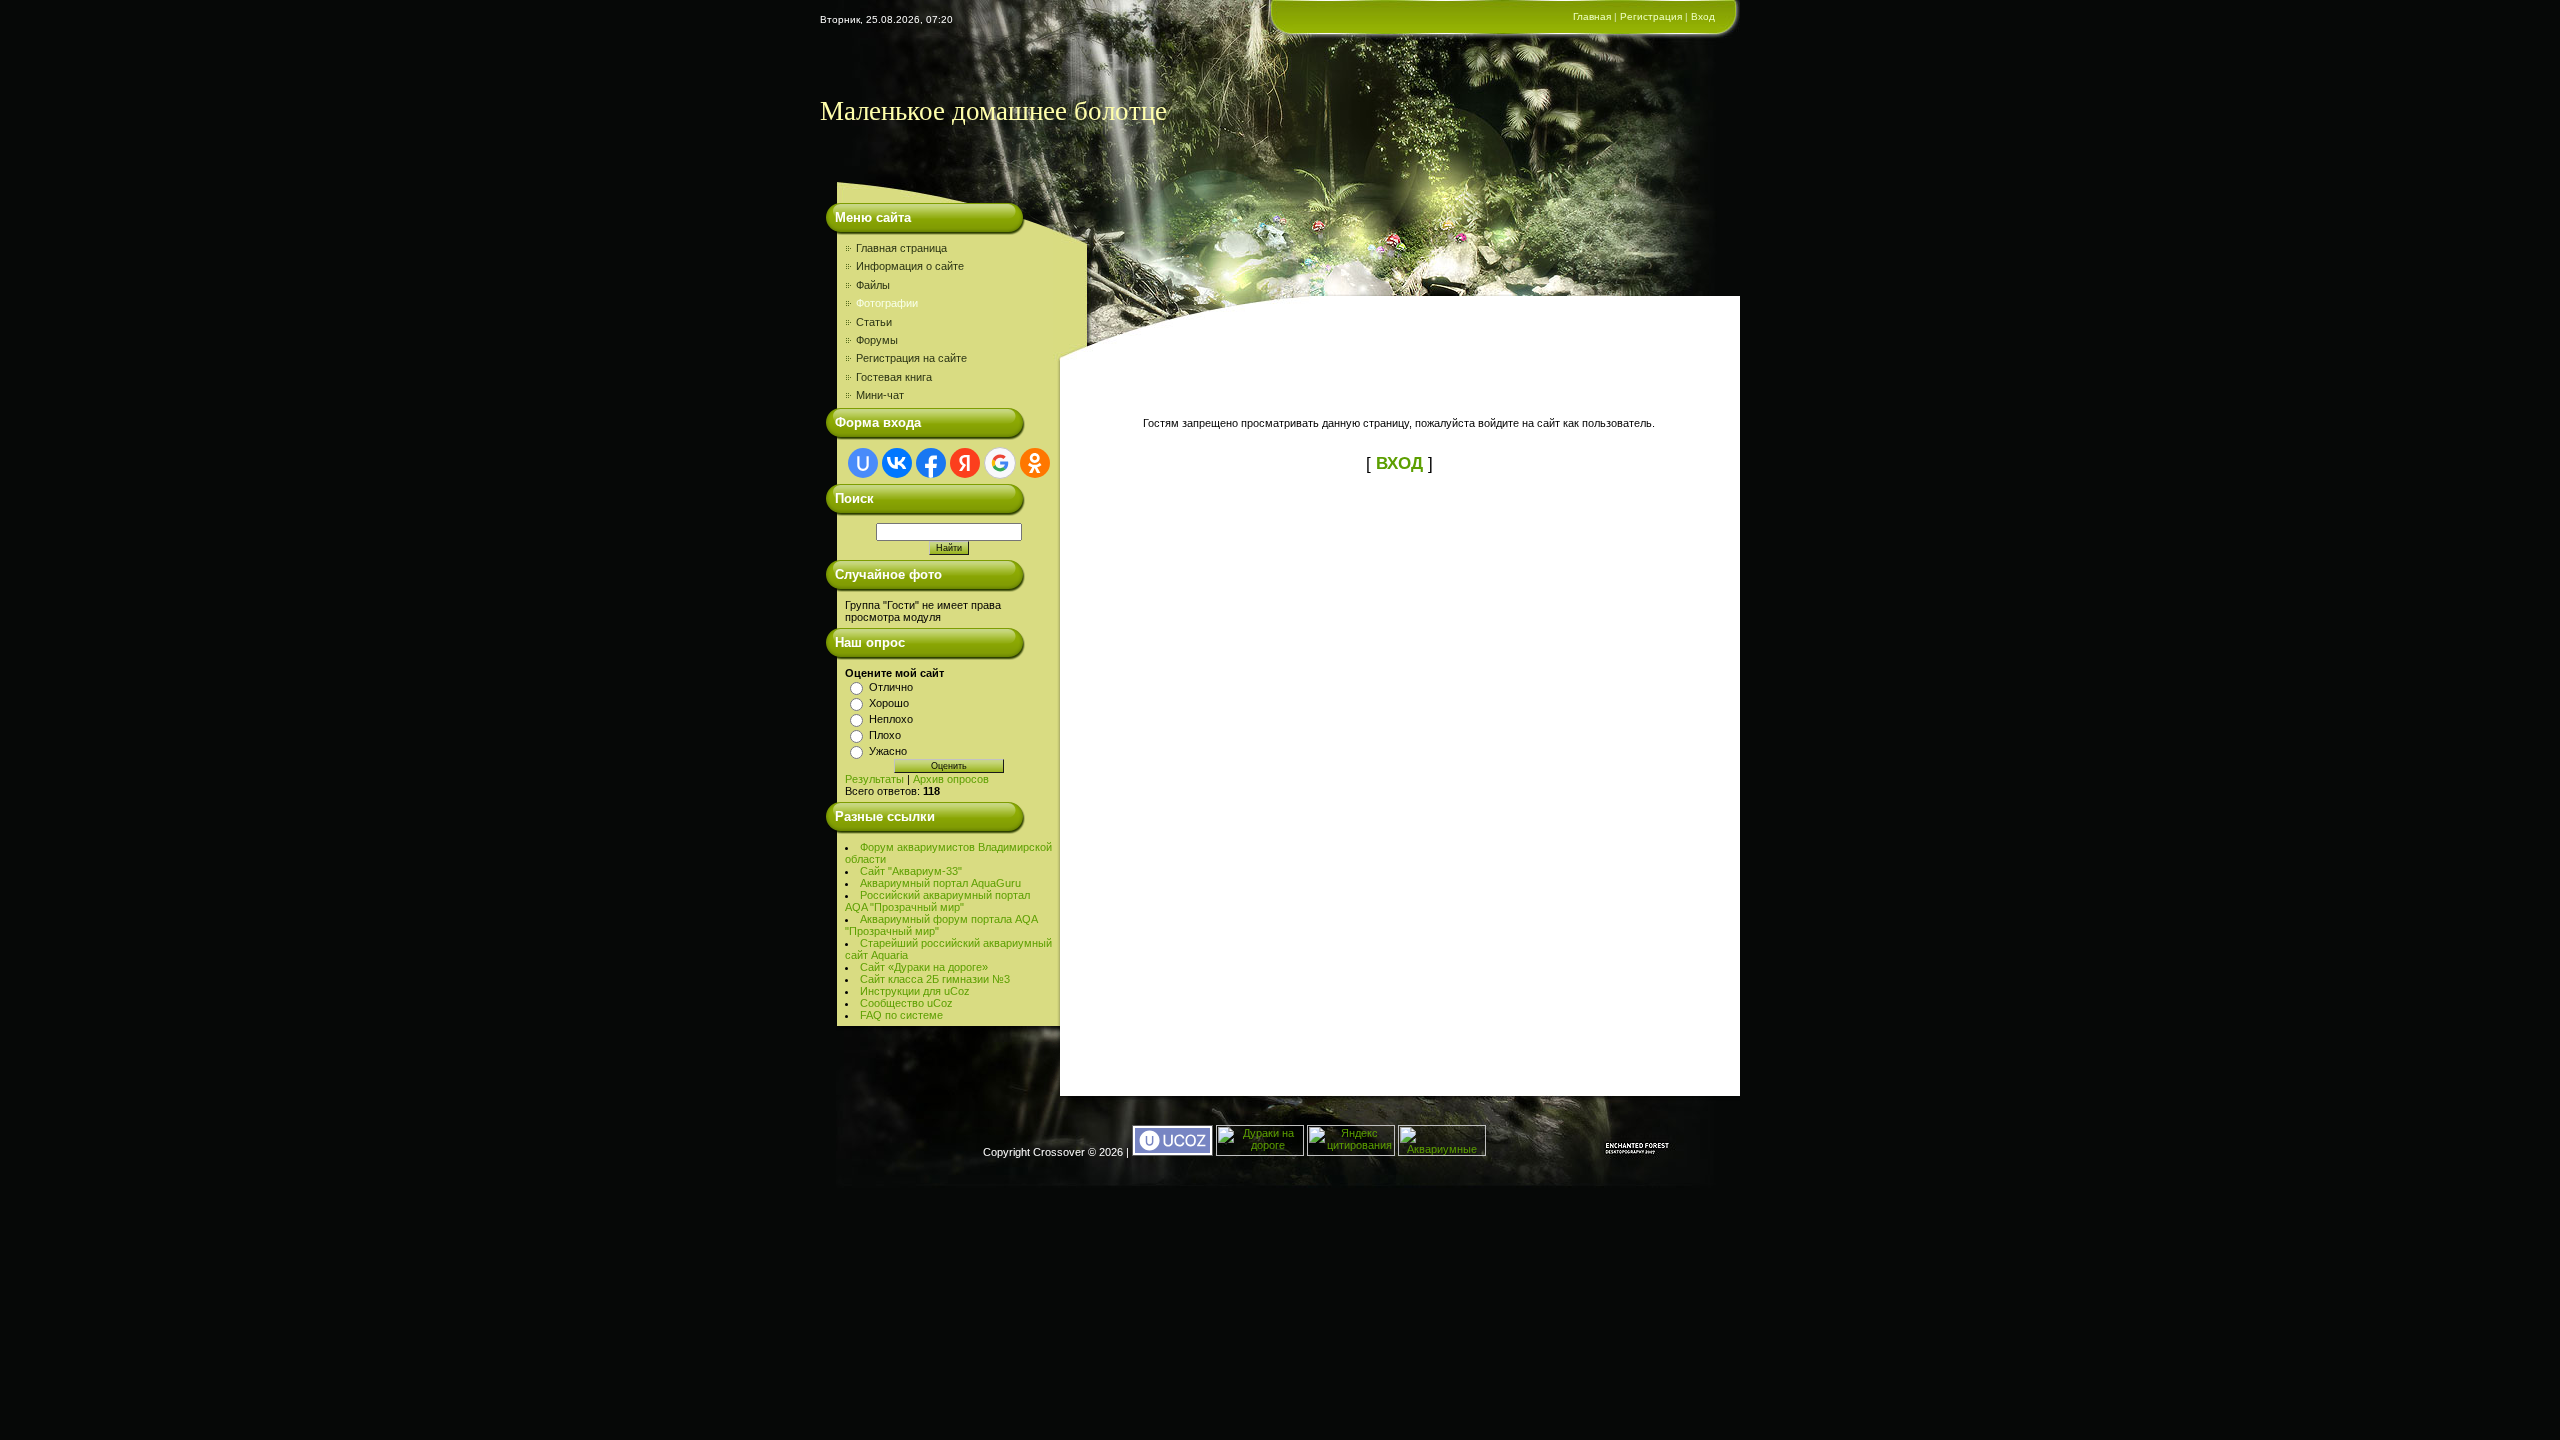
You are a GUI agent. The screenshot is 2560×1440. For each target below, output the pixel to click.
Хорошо (889, 703)
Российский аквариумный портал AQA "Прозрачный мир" (937, 901)
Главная (1592, 16)
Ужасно (888, 751)
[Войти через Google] (1000, 463)
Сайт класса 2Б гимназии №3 (935, 979)
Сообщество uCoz (906, 1003)
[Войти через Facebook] (931, 463)
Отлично (891, 687)
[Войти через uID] (863, 463)
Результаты (874, 779)
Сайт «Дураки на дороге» (924, 967)
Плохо (885, 735)
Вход (1703, 16)
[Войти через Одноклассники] (1035, 463)
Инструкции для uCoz (915, 991)
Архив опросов (951, 779)
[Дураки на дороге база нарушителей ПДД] (1260, 1152)
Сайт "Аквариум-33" (911, 871)
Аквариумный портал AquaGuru (940, 883)
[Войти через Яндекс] (965, 463)
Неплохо (891, 719)
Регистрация (1651, 16)
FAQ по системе (901, 1015)
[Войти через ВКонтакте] (897, 463)
